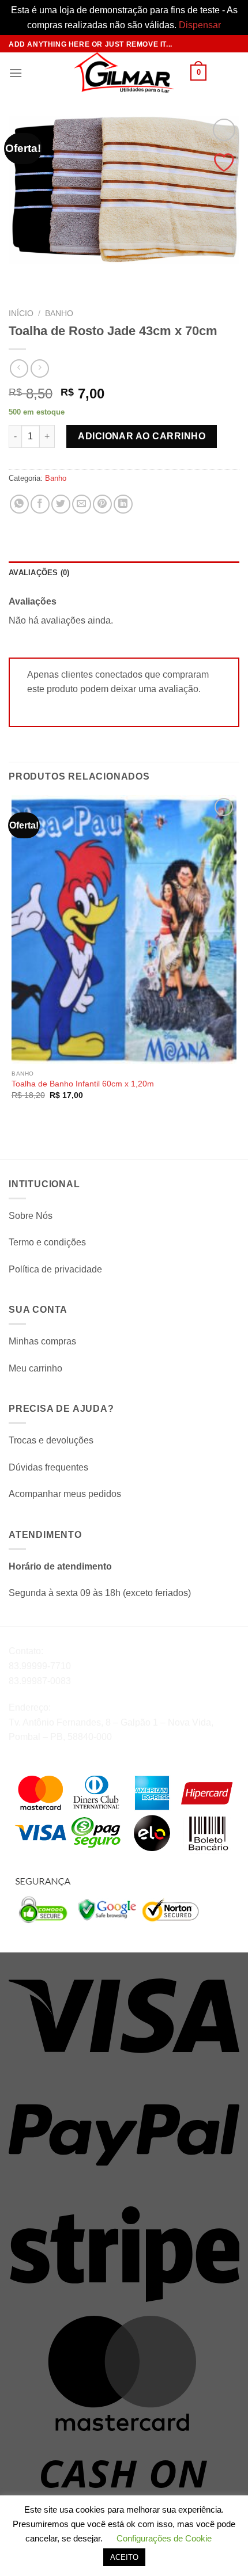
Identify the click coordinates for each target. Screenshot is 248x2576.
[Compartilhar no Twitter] (61, 504)
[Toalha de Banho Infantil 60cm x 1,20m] (124, 930)
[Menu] (16, 73)
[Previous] (20, 274)
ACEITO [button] (124, 2557)
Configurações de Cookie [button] (164, 2538)
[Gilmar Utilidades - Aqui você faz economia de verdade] (124, 73)
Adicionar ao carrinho (142, 436)
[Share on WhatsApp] (19, 504)
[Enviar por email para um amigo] (82, 504)
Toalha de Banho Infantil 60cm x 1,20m (83, 1084)
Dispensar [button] (200, 25)
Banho (59, 314)
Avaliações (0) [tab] (39, 573)
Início (21, 314)
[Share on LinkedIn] (123, 504)
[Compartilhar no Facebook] (40, 504)
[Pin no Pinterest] (102, 504)
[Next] (52, 274)
